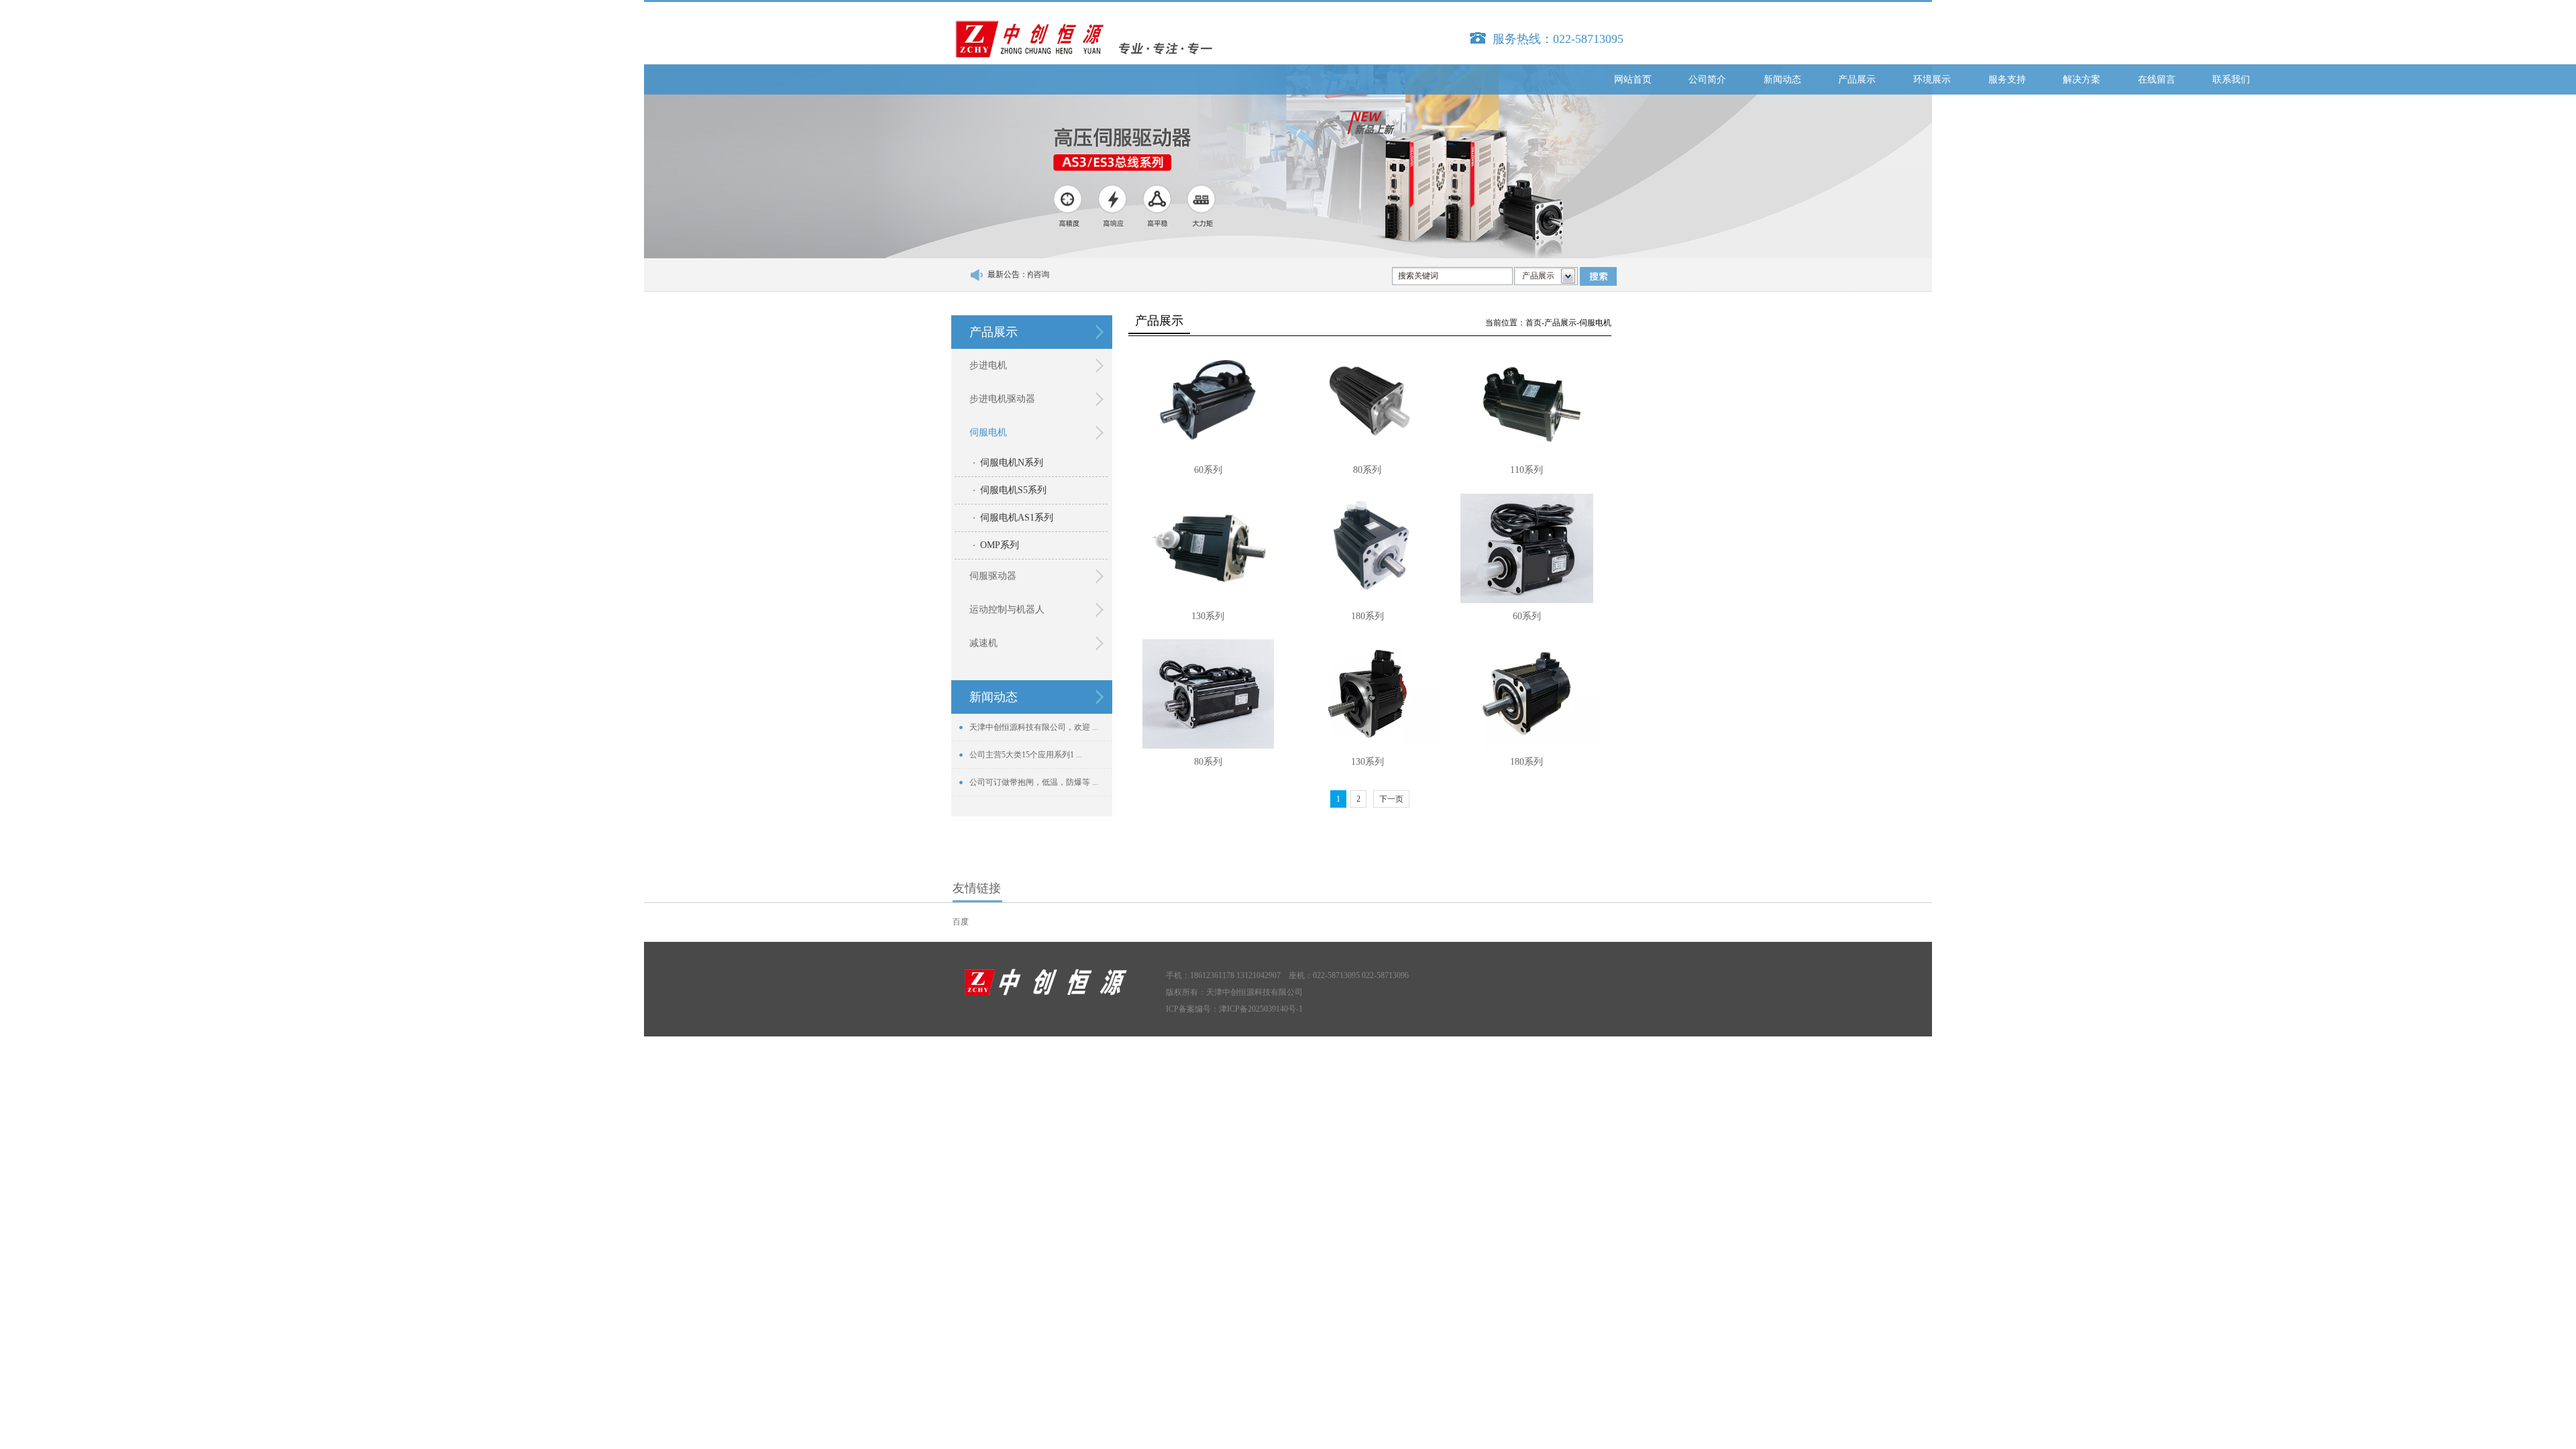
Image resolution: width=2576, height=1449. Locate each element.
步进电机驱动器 (1002, 399)
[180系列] (1367, 548)
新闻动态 (1782, 79)
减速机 (983, 643)
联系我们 (2231, 79)
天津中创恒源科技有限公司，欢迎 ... (1034, 727)
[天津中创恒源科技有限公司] (1087, 42)
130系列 (1208, 616)
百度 (961, 922)
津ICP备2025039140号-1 (1261, 1009)
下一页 (1391, 799)
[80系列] (1367, 402)
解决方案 (2082, 79)
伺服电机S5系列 (1013, 490)
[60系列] (1208, 402)
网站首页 (1633, 79)
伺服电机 (988, 432)
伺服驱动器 (993, 576)
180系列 (1367, 616)
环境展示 (1932, 79)
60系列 (1208, 470)
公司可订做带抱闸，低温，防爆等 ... (1034, 782)
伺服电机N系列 (1012, 463)
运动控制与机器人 (1007, 609)
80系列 (1367, 470)
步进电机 (988, 365)
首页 (1534, 323)
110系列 (1526, 470)
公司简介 (1707, 79)
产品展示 (1857, 79)
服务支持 (2007, 79)
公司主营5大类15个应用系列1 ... (1026, 755)
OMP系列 (1000, 545)
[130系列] (1208, 548)
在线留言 (2157, 79)
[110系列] (1527, 402)
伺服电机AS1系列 (1017, 518)
